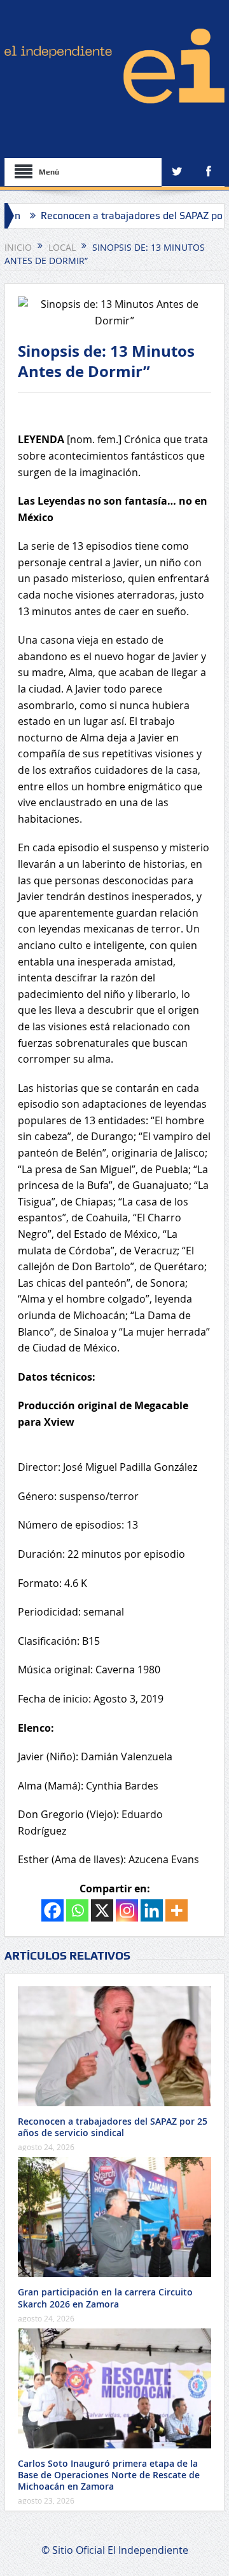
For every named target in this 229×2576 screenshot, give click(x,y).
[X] (102, 1910)
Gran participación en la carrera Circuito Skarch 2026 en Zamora (105, 2298)
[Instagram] (127, 1910)
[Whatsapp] (77, 1910)
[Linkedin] (152, 1910)
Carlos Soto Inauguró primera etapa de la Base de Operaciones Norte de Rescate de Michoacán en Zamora (109, 2475)
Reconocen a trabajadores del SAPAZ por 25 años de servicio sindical (113, 2127)
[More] (177, 1910)
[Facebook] (52, 1910)
